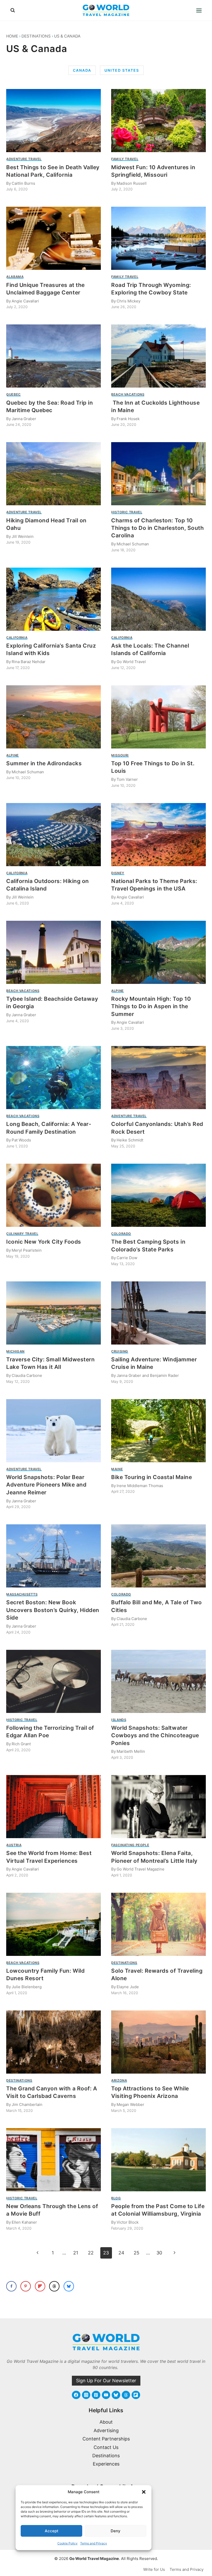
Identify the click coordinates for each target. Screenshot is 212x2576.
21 (76, 2253)
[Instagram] (86, 2395)
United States (122, 70)
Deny (116, 2531)
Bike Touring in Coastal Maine (152, 1477)
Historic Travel (127, 512)
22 (91, 2253)
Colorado (121, 1234)
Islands (119, 1720)
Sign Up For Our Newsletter (106, 2381)
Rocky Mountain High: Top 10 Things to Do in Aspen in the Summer (151, 1006)
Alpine (13, 755)
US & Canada (67, 36)
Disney (118, 873)
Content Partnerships (106, 2439)
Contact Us (106, 2447)
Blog (116, 2198)
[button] (144, 2492)
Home (12, 36)
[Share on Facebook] (11, 2286)
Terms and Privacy (94, 2543)
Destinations (36, 36)
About (106, 2422)
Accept (52, 2531)
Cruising (120, 1351)
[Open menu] (199, 10)
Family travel (125, 159)
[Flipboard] (136, 2395)
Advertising (106, 2430)
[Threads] (126, 2395)
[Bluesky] (116, 2395)
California (17, 638)
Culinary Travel (22, 1234)
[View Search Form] (13, 10)
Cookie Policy (67, 2543)
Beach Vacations (128, 394)
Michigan (15, 1351)
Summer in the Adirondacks (44, 763)
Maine (117, 1469)
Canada (82, 70)
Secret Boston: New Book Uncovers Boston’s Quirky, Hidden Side (53, 1610)
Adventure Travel (24, 159)
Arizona (119, 2080)
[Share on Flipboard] (40, 2286)
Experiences (106, 2464)
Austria (14, 1845)
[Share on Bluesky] (69, 2286)
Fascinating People (130, 1845)
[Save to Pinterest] (26, 2286)
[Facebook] (76, 2395)
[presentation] (54, 121)
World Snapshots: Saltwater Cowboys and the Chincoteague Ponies (155, 1735)
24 (121, 2253)
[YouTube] (106, 2395)
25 (137, 2253)
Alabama (15, 277)
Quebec (13, 394)
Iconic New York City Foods (44, 1242)
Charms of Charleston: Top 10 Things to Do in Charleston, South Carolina (157, 528)
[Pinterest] (96, 2395)
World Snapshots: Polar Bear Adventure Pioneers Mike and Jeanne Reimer (46, 1485)
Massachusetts (22, 1594)
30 (159, 2253)
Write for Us (154, 2569)
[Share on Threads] (54, 2286)
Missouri (120, 755)
